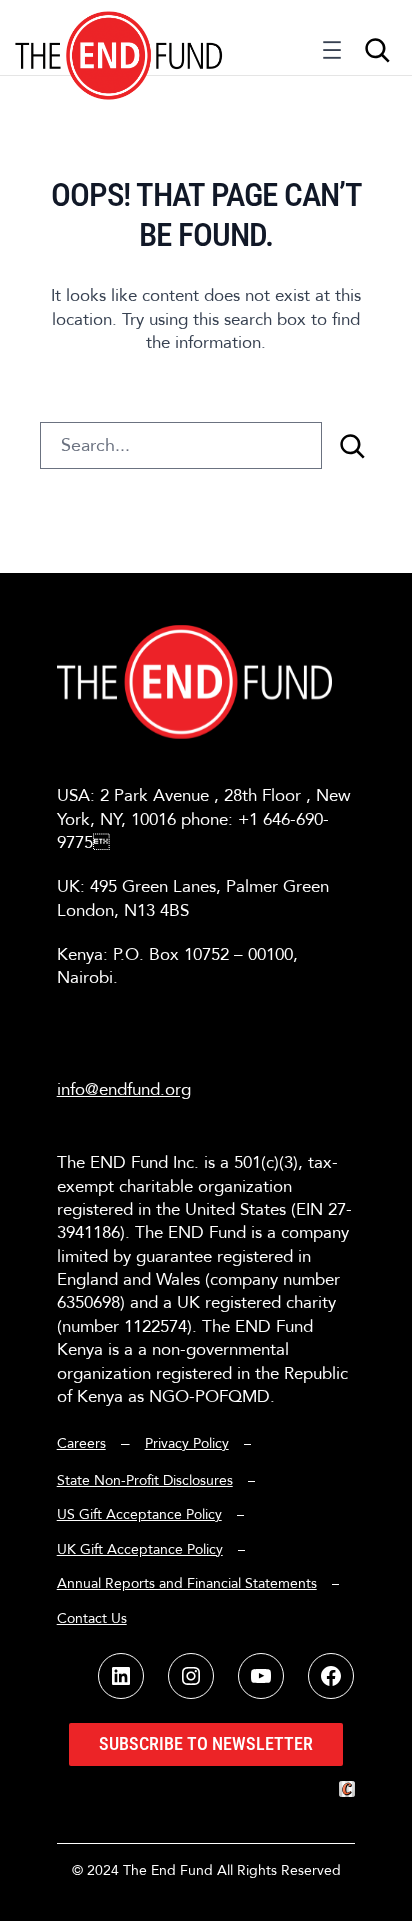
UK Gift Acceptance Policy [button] (140, 1549)
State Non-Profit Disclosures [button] (145, 1480)
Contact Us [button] (92, 1618)
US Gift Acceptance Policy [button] (139, 1514)
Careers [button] (81, 1443)
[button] (119, 37)
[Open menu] (332, 55)
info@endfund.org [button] (124, 1089)
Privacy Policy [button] (187, 1443)
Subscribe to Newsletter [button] (206, 1743)
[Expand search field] (377, 50)
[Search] (352, 445)
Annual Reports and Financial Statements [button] (187, 1583)
